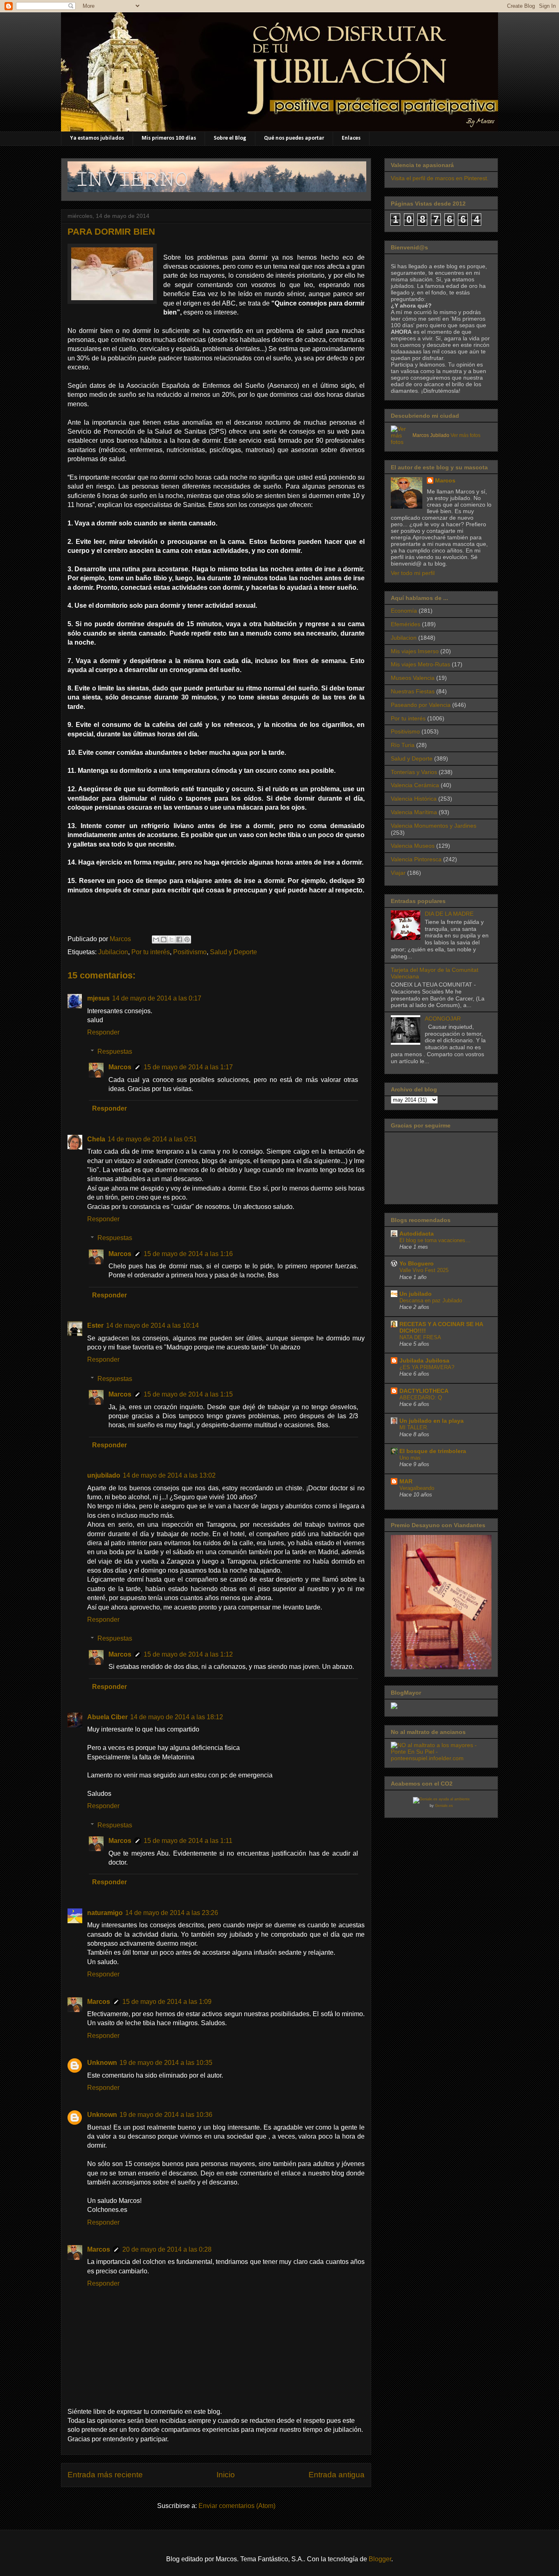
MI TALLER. (414, 1427)
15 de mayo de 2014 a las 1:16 (188, 1254)
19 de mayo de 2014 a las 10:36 (166, 2115)
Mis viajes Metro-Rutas (420, 664)
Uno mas (410, 1458)
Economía (404, 611)
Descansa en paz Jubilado (431, 1300)
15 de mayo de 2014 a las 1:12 (188, 1654)
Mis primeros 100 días (169, 138)
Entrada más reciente (105, 2475)
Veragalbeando (417, 1488)
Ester (95, 1325)
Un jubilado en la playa (432, 1421)
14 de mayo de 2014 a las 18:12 (177, 1717)
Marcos (120, 1067)
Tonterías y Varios (414, 772)
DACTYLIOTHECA (424, 1391)
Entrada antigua (337, 2475)
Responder (103, 1032)
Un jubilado (416, 1294)
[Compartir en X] (171, 939)
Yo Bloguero (417, 1263)
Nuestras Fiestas (413, 691)
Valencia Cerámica (415, 785)
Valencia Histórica (414, 799)
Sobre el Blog (230, 138)
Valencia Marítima (414, 812)
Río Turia (403, 745)
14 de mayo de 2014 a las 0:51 (152, 1139)
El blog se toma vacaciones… (435, 1240)
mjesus (98, 998)
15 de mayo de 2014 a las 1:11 (188, 1841)
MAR (406, 1481)
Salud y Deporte (233, 952)
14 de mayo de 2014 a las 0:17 (157, 998)
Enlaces (351, 138)
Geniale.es (444, 1806)
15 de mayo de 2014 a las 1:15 (188, 1394)
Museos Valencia (413, 678)
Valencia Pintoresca (416, 859)
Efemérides (406, 624)
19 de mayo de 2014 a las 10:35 (166, 2063)
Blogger (380, 2559)
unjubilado (104, 1475)
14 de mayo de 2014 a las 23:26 (172, 1913)
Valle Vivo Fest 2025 (424, 1270)
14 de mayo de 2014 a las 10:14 (152, 1325)
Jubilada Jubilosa (424, 1360)
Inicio (226, 2475)
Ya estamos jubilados (97, 138)
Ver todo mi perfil (413, 573)
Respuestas (115, 1051)
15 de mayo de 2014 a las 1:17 (188, 1067)
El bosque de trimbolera (433, 1451)
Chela (96, 1139)
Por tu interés (151, 952)
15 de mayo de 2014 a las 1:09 (167, 2002)
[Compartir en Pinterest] (187, 939)
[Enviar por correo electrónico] (156, 939)
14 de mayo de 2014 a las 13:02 (169, 1475)
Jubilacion (113, 952)
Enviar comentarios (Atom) (237, 2506)
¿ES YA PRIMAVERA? (427, 1367)
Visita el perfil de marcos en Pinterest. (440, 178)
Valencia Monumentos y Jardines (434, 826)
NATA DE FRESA (420, 1337)
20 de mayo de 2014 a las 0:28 (167, 2249)
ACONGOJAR (443, 1019)
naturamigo (105, 1913)
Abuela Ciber (107, 1717)
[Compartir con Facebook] (179, 939)
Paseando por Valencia (421, 705)
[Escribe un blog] (164, 939)
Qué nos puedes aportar (294, 138)
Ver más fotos (465, 435)
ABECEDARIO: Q (421, 1398)
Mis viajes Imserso (415, 651)
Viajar (398, 873)
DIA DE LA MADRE (449, 914)
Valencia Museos (413, 846)
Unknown (102, 2063)
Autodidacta (417, 1234)
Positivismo (190, 952)
